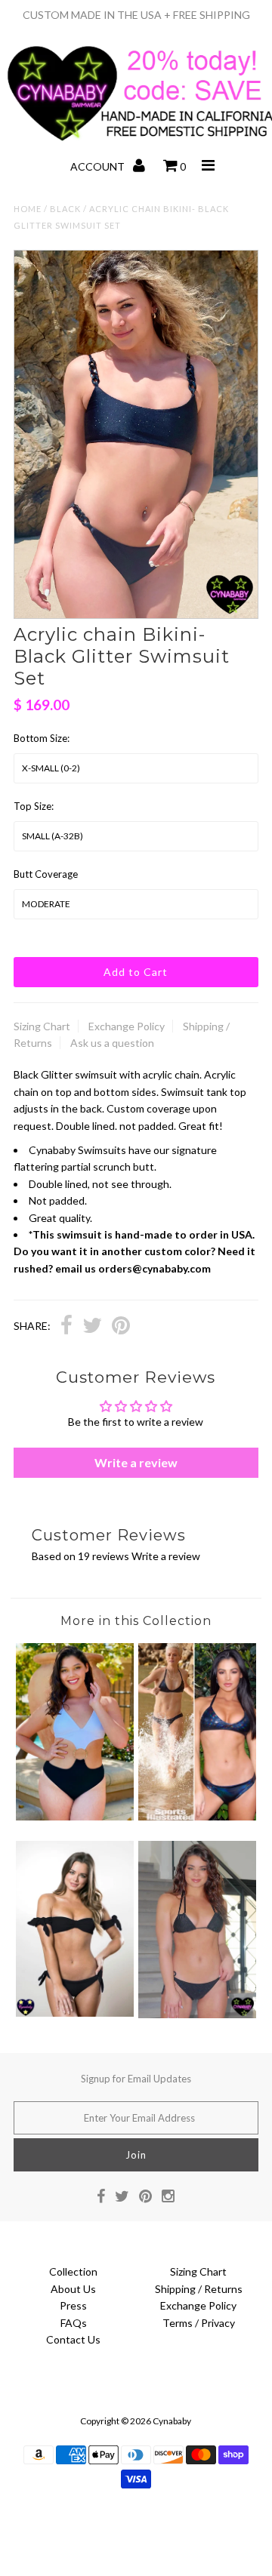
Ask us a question (112, 1043)
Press (73, 2305)
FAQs (74, 2323)
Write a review (136, 1462)
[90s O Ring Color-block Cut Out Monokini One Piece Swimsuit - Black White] (74, 1816)
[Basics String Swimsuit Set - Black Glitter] (197, 2014)
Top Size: (34, 806)
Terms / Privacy (199, 2323)
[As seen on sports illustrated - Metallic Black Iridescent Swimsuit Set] (197, 1816)
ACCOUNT (99, 166)
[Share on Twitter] (92, 1327)
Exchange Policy (127, 1026)
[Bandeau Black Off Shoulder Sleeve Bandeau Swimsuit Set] (74, 2013)
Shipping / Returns (199, 2289)
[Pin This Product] (121, 1327)
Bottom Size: (42, 738)
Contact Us (73, 2339)
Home (28, 209)
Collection (73, 2271)
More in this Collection (136, 1621)
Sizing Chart (42, 1026)
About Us (73, 2289)
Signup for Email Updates (136, 2079)
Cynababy (172, 2421)
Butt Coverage (46, 874)
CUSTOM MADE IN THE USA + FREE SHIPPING (136, 15)
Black (65, 209)
